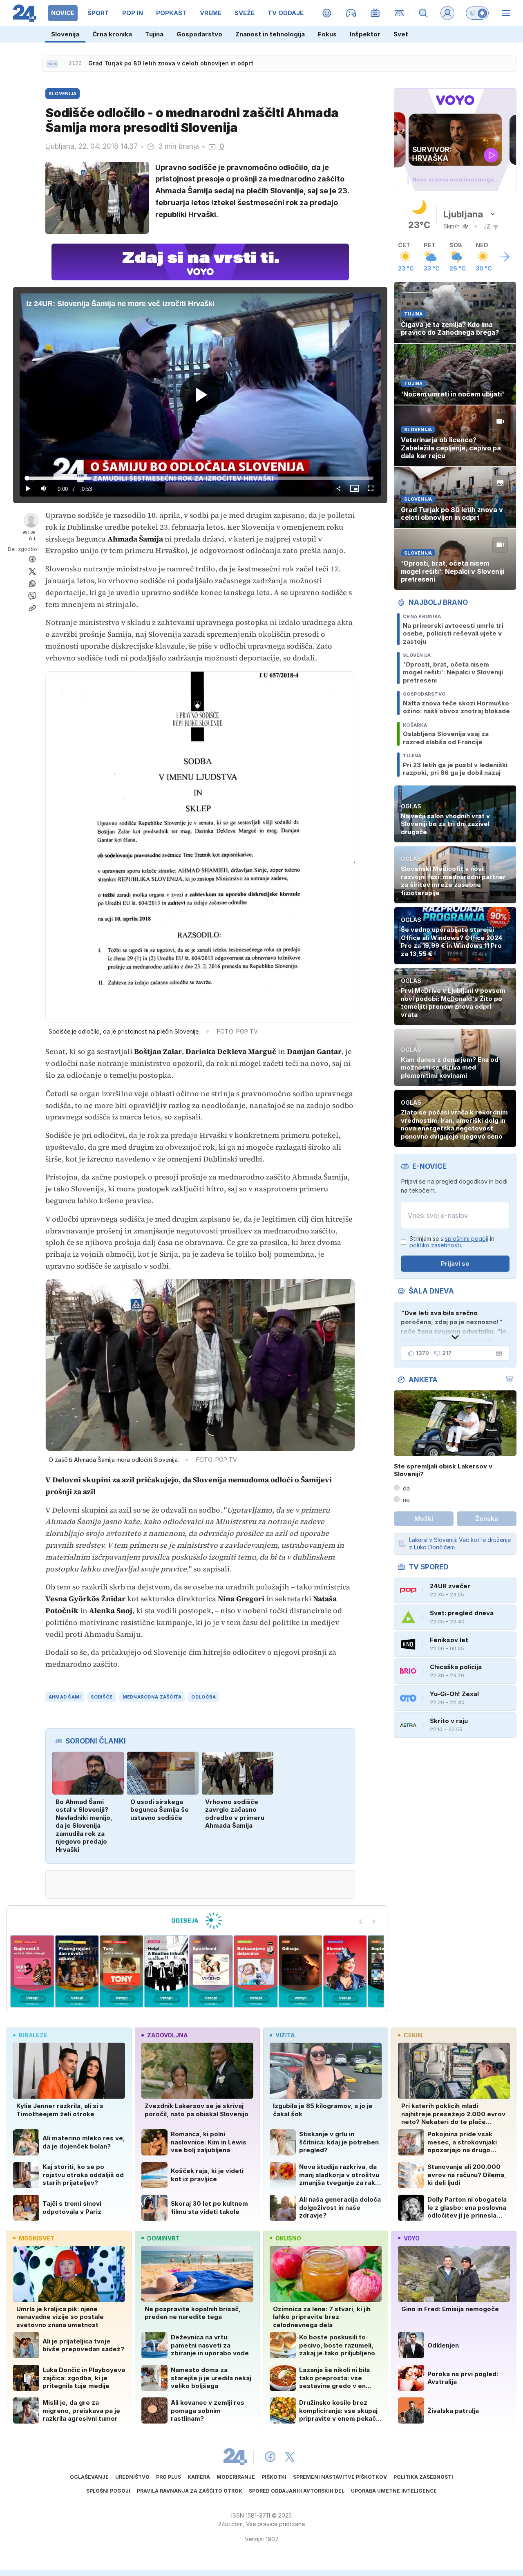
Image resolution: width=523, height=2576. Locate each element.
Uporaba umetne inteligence (394, 2491)
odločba (203, 1697)
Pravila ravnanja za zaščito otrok (190, 2491)
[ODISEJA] (197, 1920)
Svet (401, 34)
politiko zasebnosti (435, 1245)
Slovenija (65, 34)
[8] (256, 1971)
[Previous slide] (361, 1921)
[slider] (200, 478)
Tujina (154, 34)
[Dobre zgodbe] (327, 13)
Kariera (199, 2477)
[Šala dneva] (497, 1353)
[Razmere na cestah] (399, 13)
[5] (122, 1971)
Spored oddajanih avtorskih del (297, 2491)
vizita (285, 2035)
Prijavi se (455, 1263)
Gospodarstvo (199, 34)
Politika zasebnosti (423, 2477)
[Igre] (351, 13)
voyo (412, 2238)
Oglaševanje (89, 2477)
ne (406, 1500)
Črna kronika (112, 34)
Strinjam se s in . (452, 1242)
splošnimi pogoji (467, 1239)
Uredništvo (132, 2477)
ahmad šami (65, 1697)
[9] (300, 1971)
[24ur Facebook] (270, 2457)
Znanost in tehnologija (270, 34)
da (406, 1488)
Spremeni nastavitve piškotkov (340, 2477)
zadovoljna (167, 2035)
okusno (288, 2238)
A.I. (33, 538)
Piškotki (274, 2477)
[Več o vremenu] (505, 257)
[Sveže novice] (52, 64)
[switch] (477, 13)
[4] (77, 1971)
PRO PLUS (169, 2477)
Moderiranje (236, 2477)
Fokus (327, 34)
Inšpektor (365, 34)
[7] (211, 1971)
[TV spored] (375, 13)
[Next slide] (374, 1921)
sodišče (102, 1697)
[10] (345, 1971)
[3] (32, 1971)
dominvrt (163, 2238)
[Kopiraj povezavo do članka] (32, 608)
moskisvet (37, 2238)
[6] (166, 1971)
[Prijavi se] (447, 13)
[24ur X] (290, 2457)
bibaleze (33, 2035)
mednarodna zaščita (152, 1697)
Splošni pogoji (108, 2491)
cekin (413, 2035)
